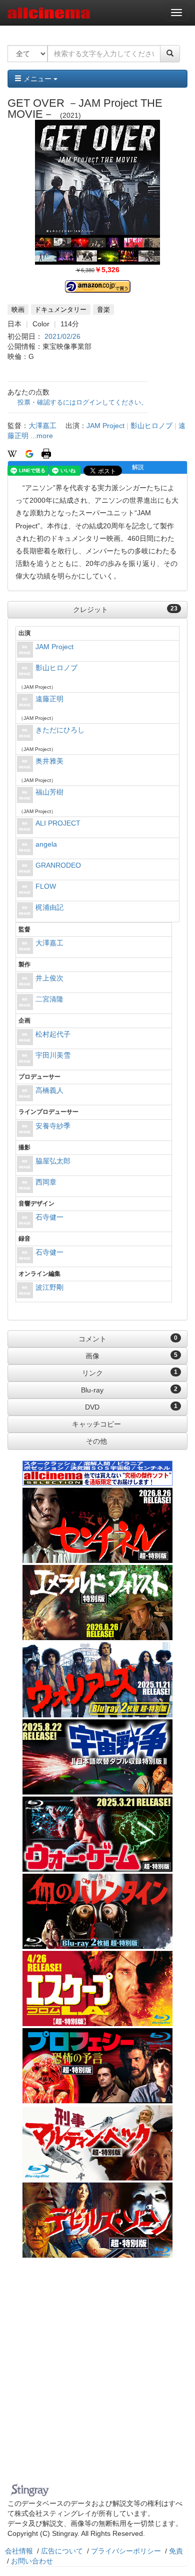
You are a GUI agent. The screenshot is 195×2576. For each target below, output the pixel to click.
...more (42, 436)
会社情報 (19, 2551)
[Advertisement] (97, 2376)
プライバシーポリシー (126, 2551)
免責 (176, 2551)
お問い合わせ (32, 2561)
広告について (62, 2551)
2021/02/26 (62, 336)
